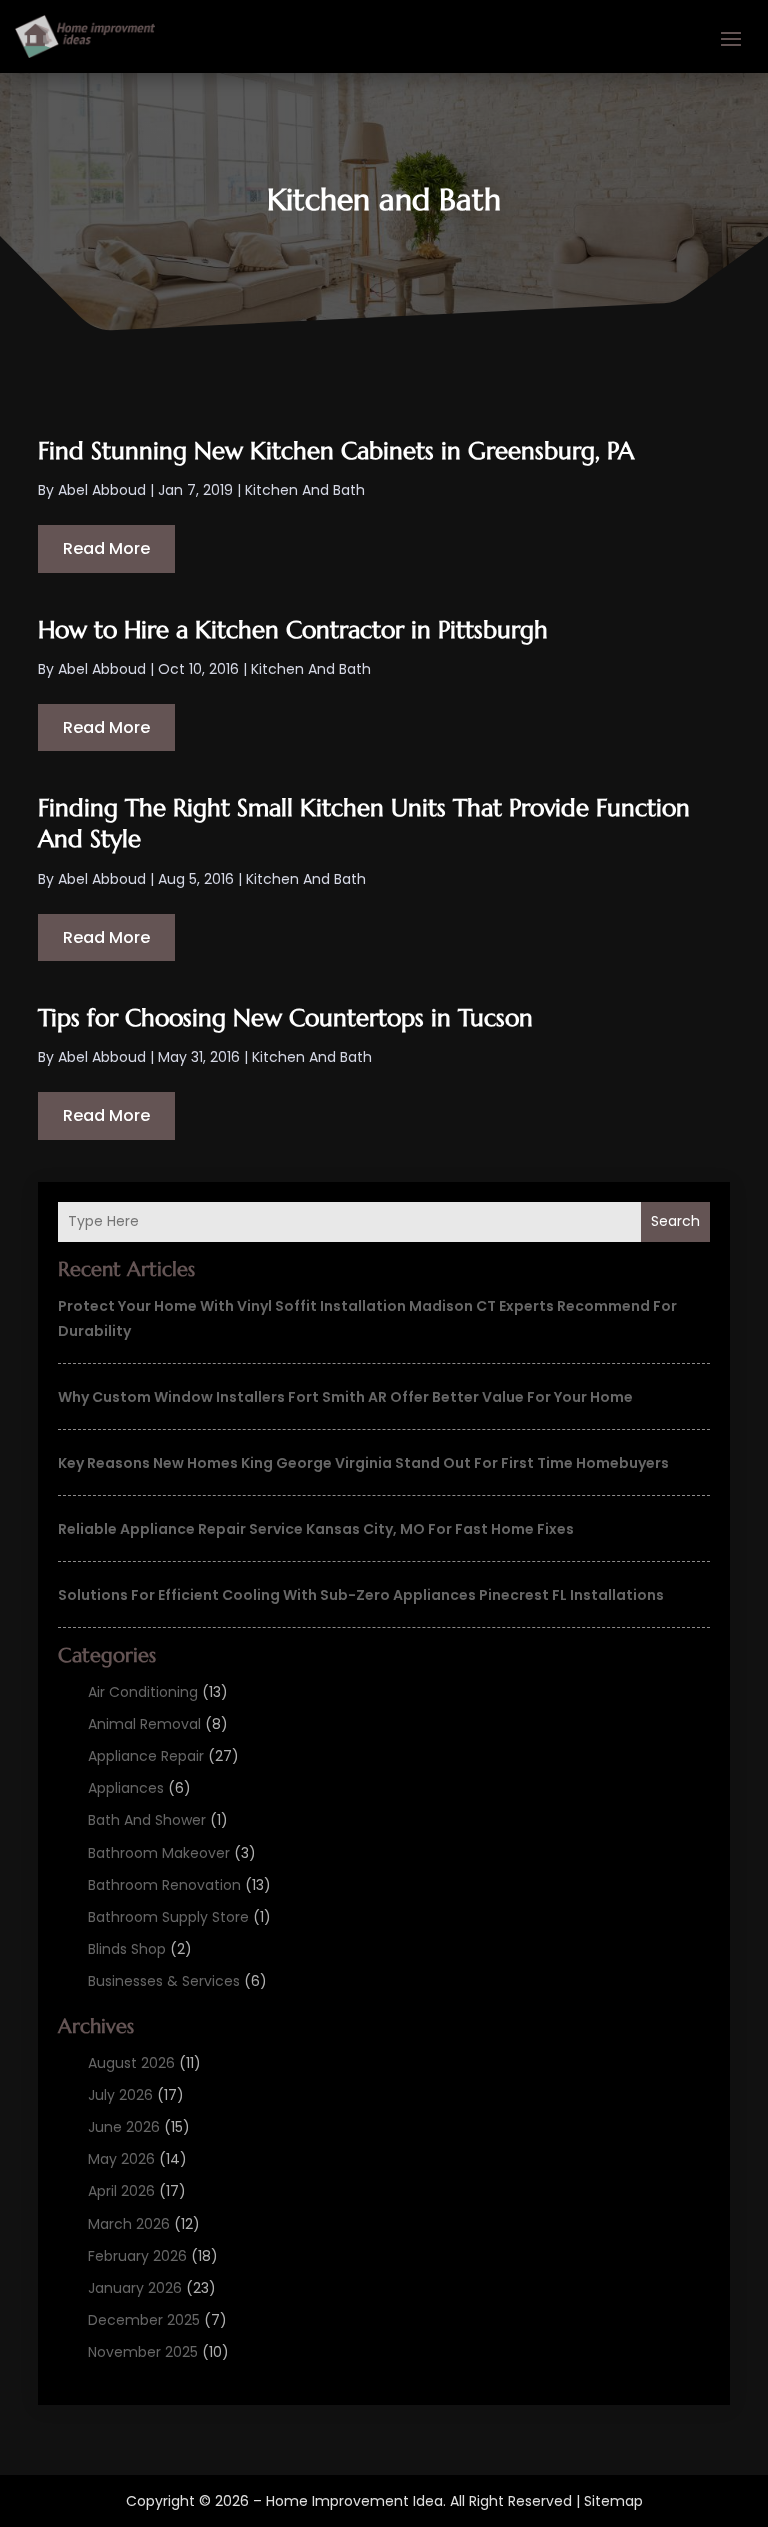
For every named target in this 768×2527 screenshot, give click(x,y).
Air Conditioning (143, 1692)
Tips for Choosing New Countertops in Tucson (285, 1018)
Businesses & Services (164, 1981)
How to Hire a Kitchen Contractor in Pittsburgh (293, 630)
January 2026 (135, 2288)
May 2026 (121, 2159)
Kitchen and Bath (305, 490)
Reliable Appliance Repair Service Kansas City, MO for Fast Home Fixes (316, 1529)
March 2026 (129, 2224)
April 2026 (121, 2191)
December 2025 (144, 2320)
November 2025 (143, 2352)
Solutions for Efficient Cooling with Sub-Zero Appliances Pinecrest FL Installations (361, 1595)
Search (675, 1221)
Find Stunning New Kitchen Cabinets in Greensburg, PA (336, 451)
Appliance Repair (146, 1756)
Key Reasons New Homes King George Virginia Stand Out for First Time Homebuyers (363, 1463)
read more (106, 548)
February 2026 (137, 2256)
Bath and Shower (147, 1820)
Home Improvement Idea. (356, 2501)
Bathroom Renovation (164, 1885)
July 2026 (120, 2095)
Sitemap (613, 2501)
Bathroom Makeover (159, 1853)
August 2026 (131, 2063)
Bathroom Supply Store (168, 1917)
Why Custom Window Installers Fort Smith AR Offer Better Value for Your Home (345, 1397)
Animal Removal (144, 1724)
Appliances (126, 1788)
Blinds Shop (127, 1949)
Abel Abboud (102, 490)
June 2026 (124, 2127)
